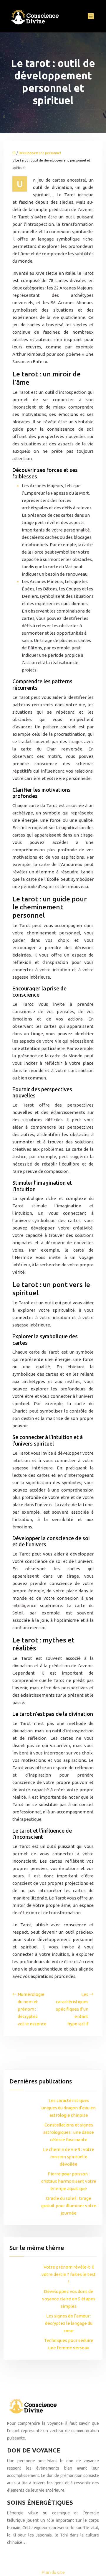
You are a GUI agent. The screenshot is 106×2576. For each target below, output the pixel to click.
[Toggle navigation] (91, 16)
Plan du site (53, 2572)
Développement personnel (40, 153)
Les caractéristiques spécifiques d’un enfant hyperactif (72, 2009)
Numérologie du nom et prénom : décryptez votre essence (32, 2009)
